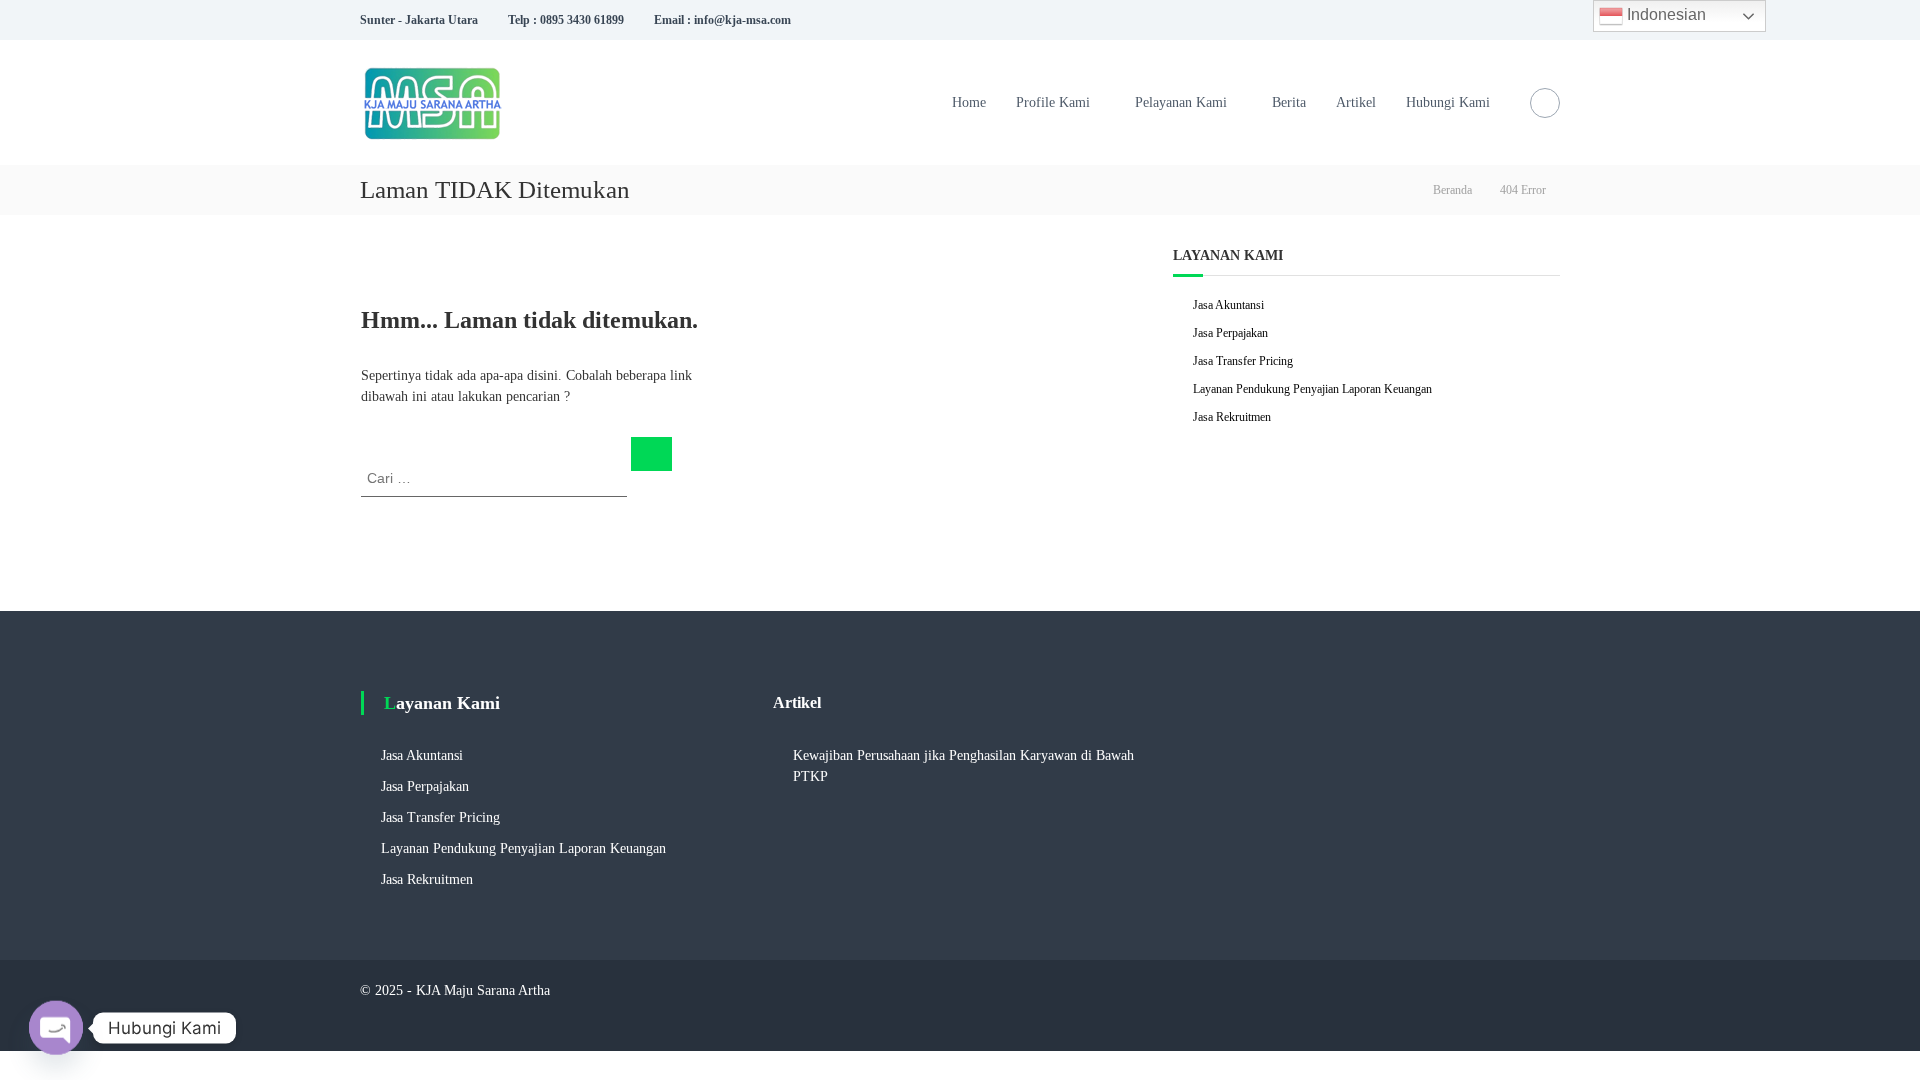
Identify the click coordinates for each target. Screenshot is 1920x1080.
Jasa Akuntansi (1228, 305)
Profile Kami (1053, 102)
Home (969, 102)
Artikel (1356, 102)
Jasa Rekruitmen (1232, 417)
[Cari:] (496, 477)
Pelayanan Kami (1181, 102)
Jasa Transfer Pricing (1243, 361)
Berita (1289, 102)
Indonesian (1664, 14)
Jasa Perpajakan (1230, 333)
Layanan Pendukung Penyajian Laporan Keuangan (1312, 389)
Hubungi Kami (1448, 102)
